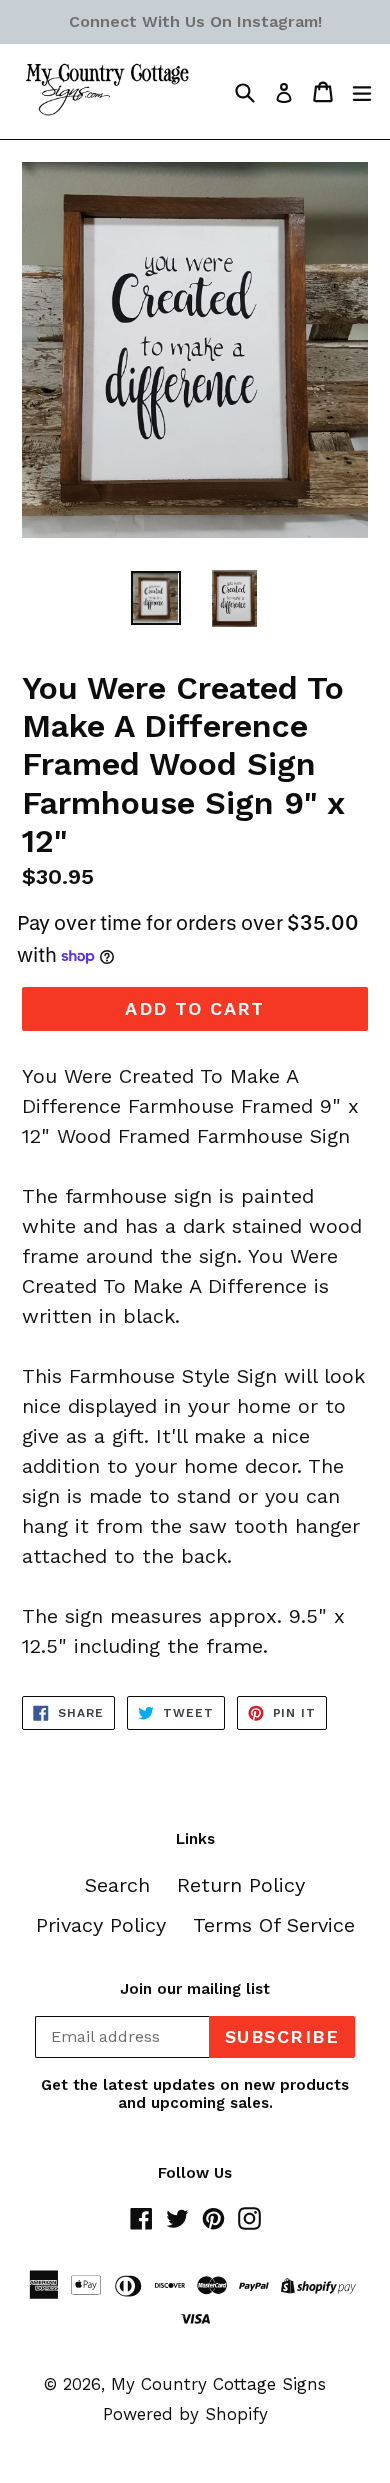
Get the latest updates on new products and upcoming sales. (195, 2094)
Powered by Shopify (185, 2414)
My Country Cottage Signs (218, 2384)
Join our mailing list (195, 1989)
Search (117, 1885)
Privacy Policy (101, 1925)
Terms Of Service (274, 1925)
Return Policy (241, 1885)
